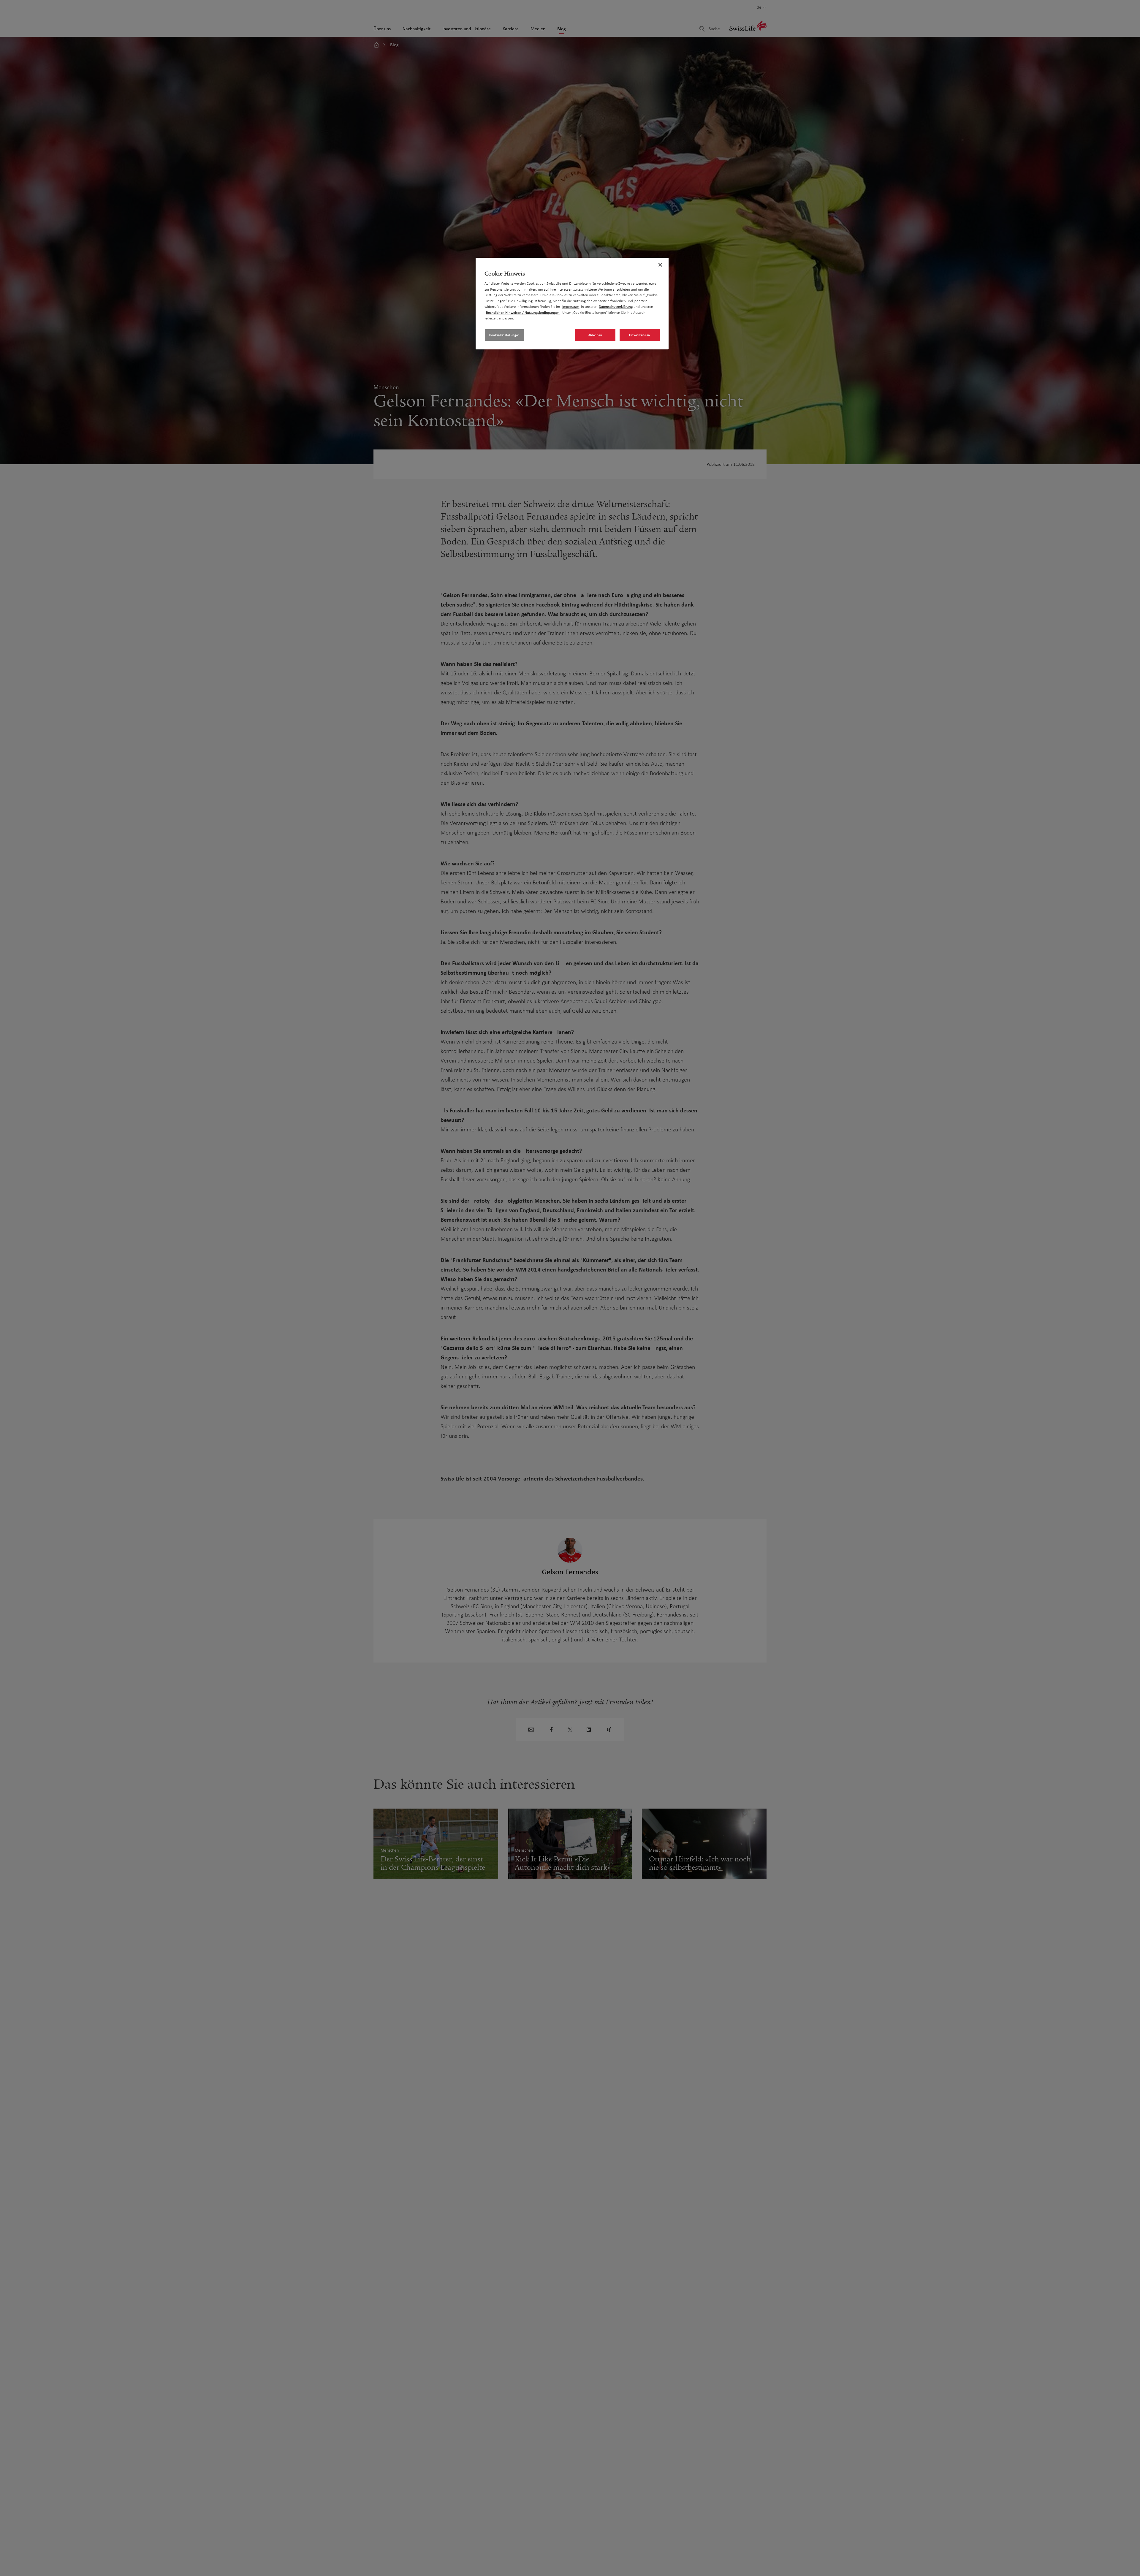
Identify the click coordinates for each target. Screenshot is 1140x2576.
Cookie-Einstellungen (504, 335)
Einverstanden (639, 335)
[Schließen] (660, 265)
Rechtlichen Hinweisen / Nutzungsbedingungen (523, 312)
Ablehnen (595, 335)
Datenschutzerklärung (616, 307)
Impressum (571, 307)
